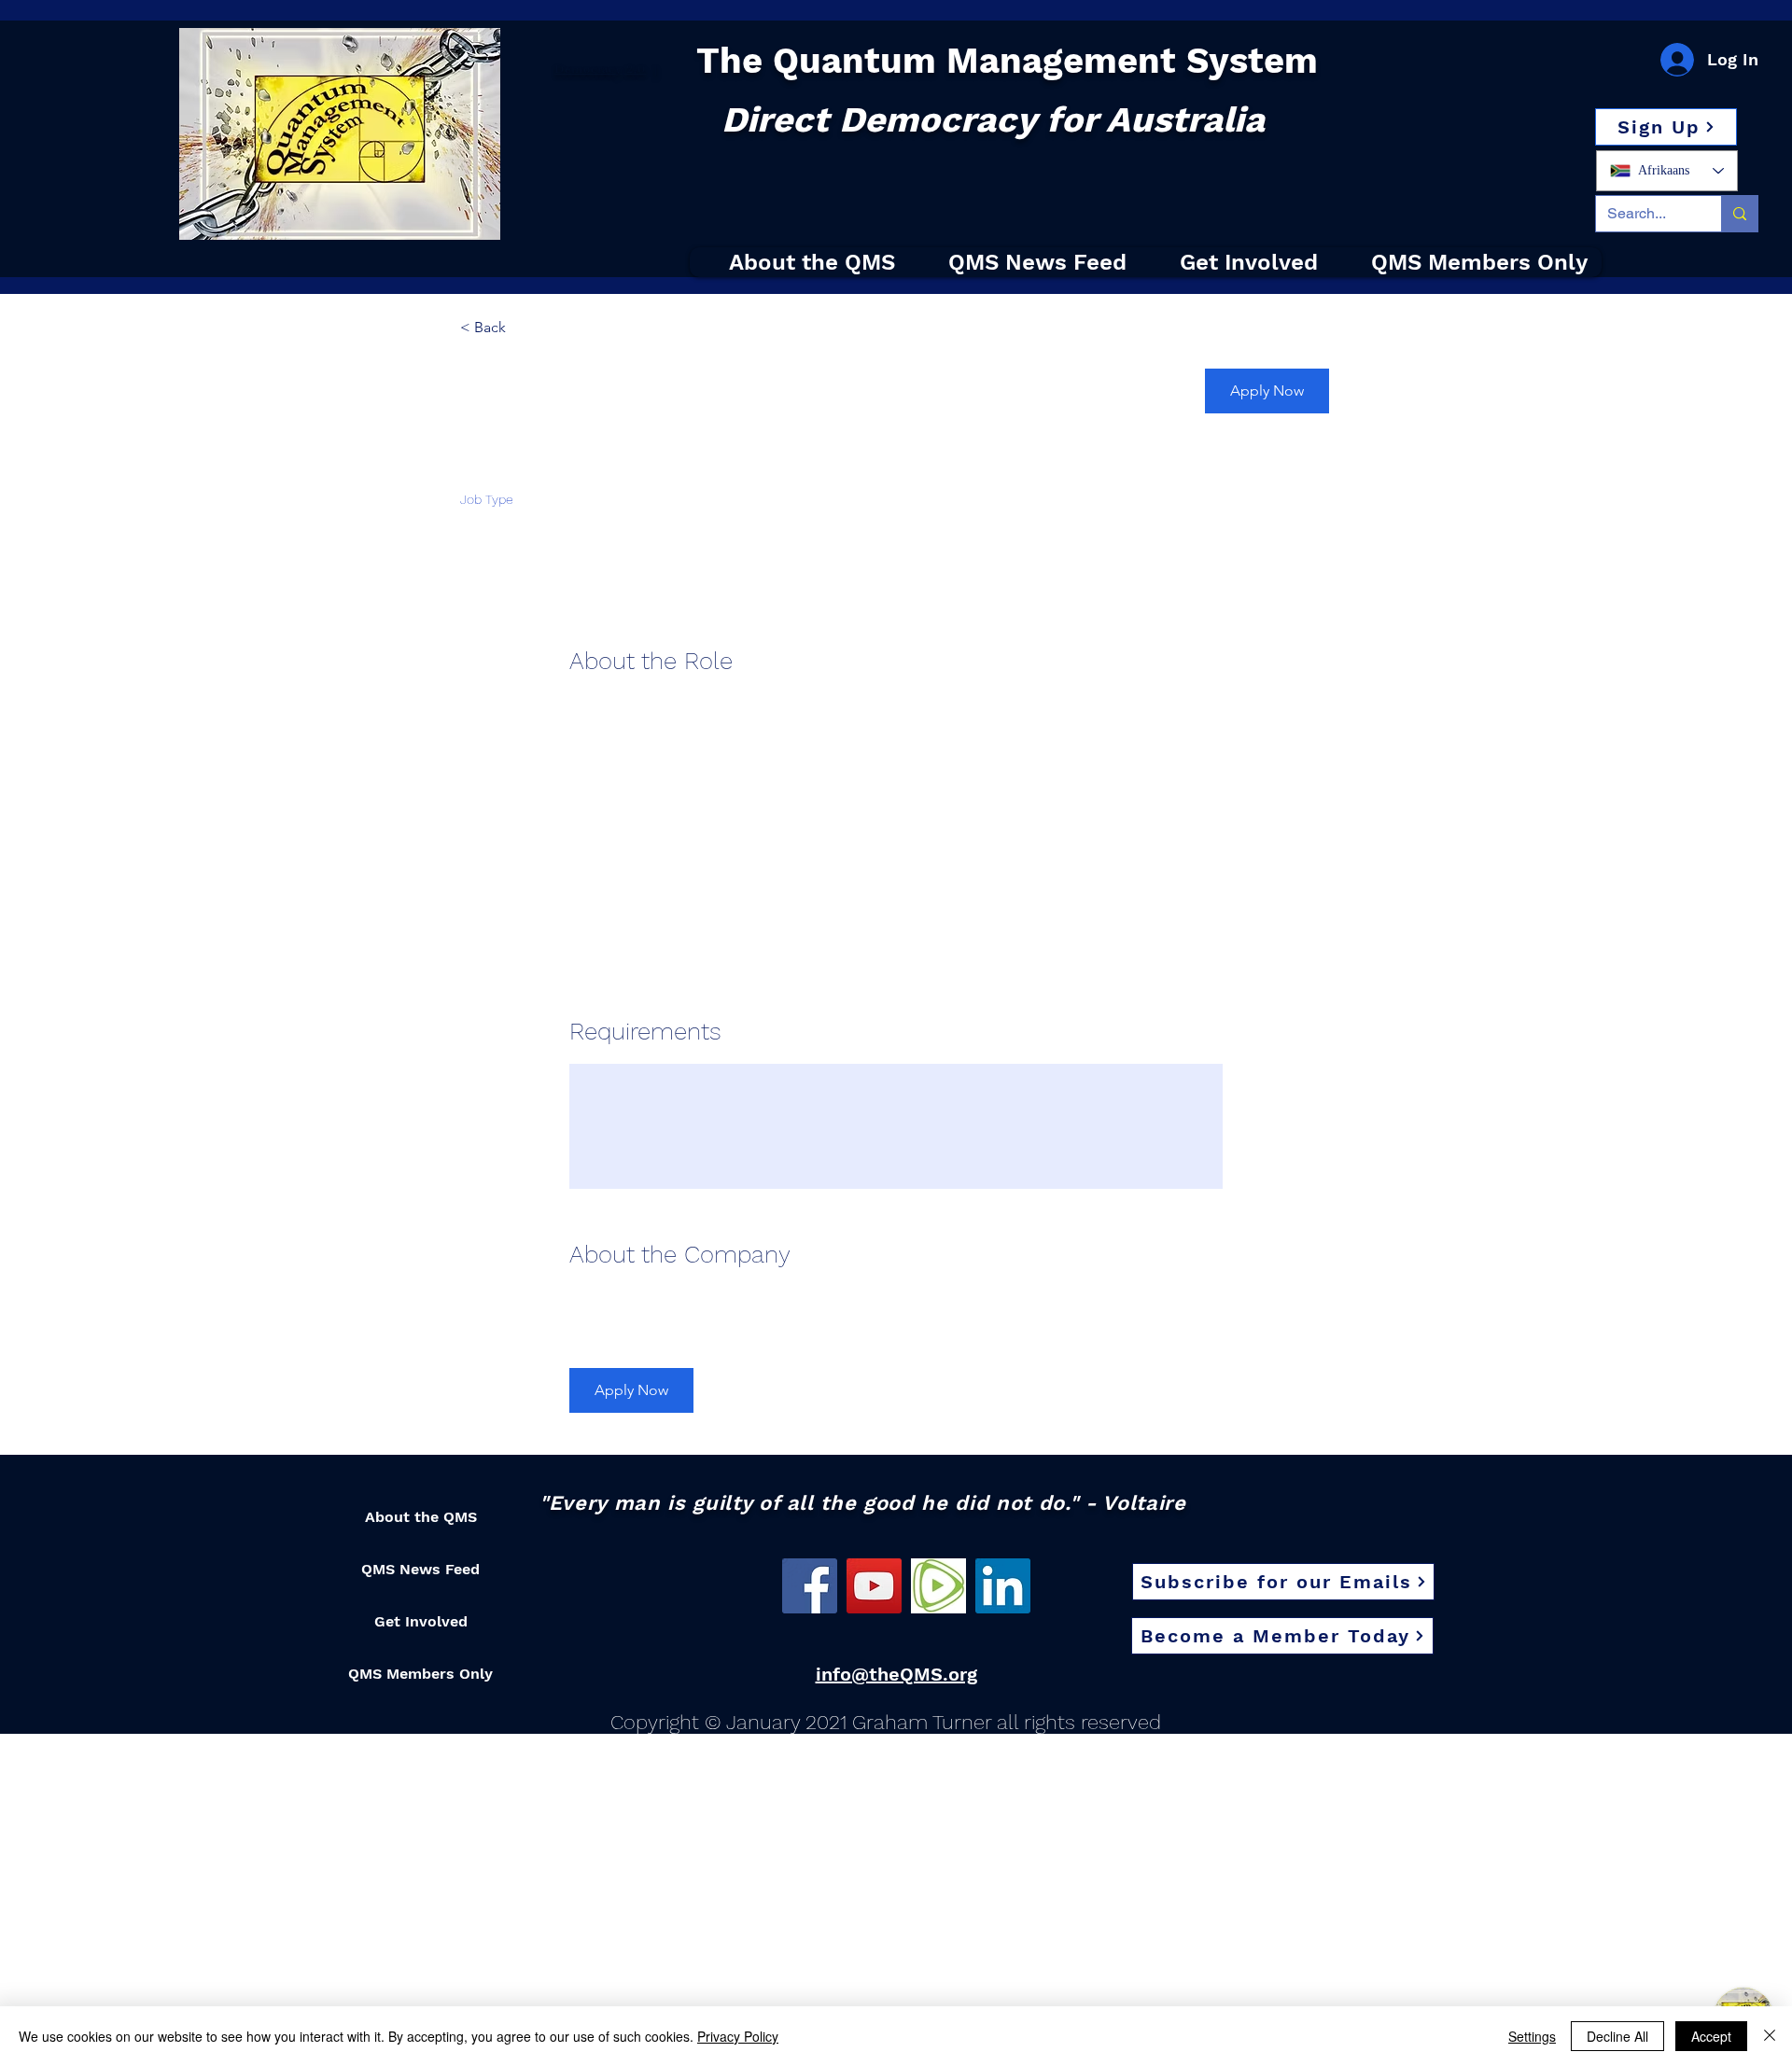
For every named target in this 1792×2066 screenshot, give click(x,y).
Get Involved (421, 1621)
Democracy (588, 69)
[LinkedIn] (1003, 1586)
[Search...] (1739, 214)
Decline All (1617, 2036)
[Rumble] (938, 1586)
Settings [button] (1532, 2036)
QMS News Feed (420, 1569)
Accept (1711, 2036)
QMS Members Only (420, 1674)
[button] (1666, 127)
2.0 (634, 69)
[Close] (1770, 2036)
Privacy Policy (738, 2036)
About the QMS (421, 1517)
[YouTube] (874, 1586)
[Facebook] (810, 1586)
